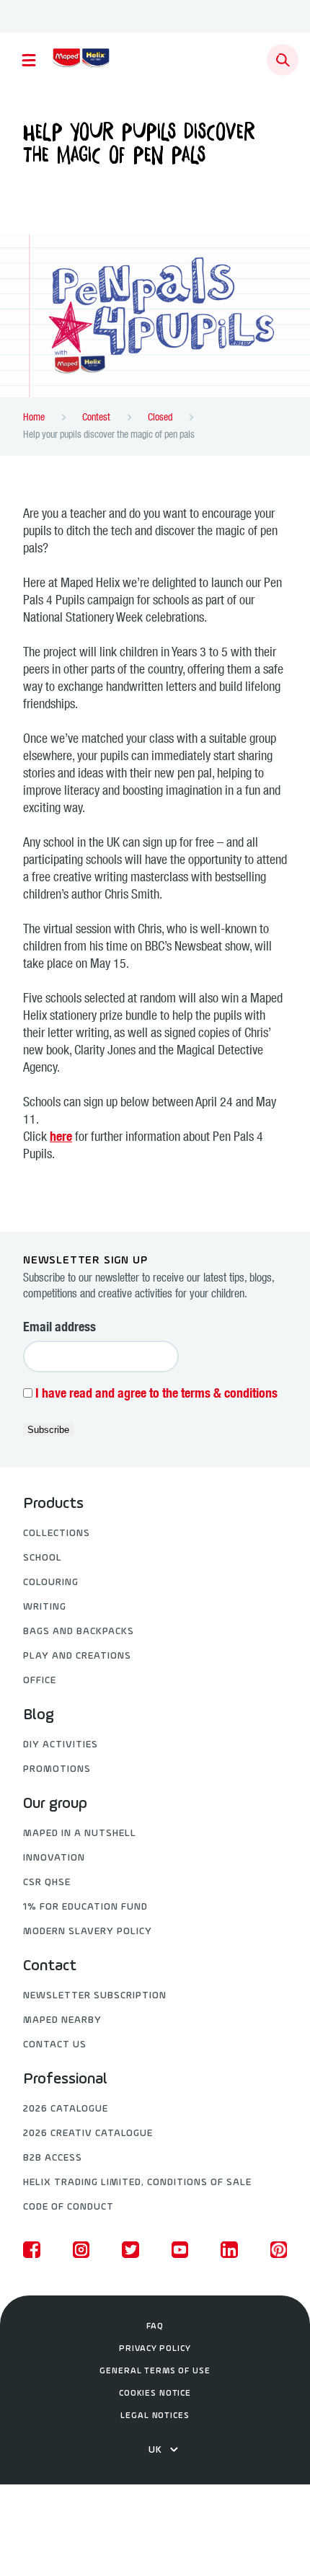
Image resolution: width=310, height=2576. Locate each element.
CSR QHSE (47, 1883)
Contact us (55, 2045)
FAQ (155, 2326)
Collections (57, 1534)
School (43, 1558)
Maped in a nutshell (80, 1834)
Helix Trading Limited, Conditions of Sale (137, 2183)
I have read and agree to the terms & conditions (156, 1395)
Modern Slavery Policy (88, 1932)
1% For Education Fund (85, 1907)
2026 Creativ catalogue (88, 2134)
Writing (45, 1607)
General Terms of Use (155, 2371)
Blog (39, 1716)
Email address (59, 1328)
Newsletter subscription (95, 1996)
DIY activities (61, 1745)
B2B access (53, 2158)
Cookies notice (155, 2394)
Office (40, 1681)
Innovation (54, 1858)
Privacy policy (155, 2349)
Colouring (51, 1583)
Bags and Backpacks (79, 1632)
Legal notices (155, 2416)
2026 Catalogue (66, 2109)
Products (53, 1504)
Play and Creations (77, 1656)
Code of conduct (68, 2207)
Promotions (57, 1769)
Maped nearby (62, 2020)
